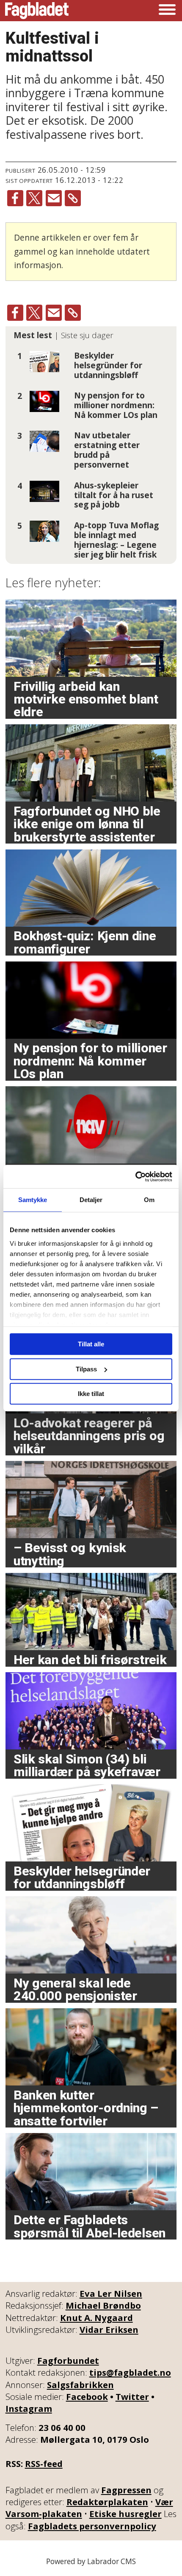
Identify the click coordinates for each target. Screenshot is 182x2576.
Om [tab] (149, 1200)
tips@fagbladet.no (130, 2372)
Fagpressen (126, 2490)
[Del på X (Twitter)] (34, 198)
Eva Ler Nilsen (111, 2293)
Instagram (29, 2408)
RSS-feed (44, 2464)
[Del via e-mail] (54, 198)
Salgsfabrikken (80, 2385)
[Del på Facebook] (15, 198)
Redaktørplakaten (107, 2502)
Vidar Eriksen (109, 2329)
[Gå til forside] (37, 11)
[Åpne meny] (167, 11)
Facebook (87, 2397)
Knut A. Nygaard (97, 2318)
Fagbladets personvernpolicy (92, 2526)
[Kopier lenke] (73, 198)
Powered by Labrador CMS (91, 2561)
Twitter (132, 2397)
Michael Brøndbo (103, 2305)
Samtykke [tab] (33, 1200)
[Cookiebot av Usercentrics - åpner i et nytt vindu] (135, 1177)
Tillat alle (91, 1344)
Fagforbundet (68, 2360)
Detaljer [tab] (91, 1200)
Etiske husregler (125, 2514)
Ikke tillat (91, 1394)
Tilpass (86, 1369)
